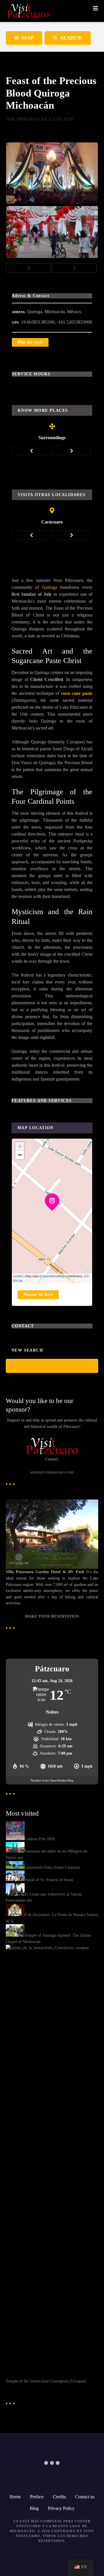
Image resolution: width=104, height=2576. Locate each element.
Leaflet (18, 1276)
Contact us (85, 2497)
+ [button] (20, 1146)
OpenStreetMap (54, 1276)
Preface (37, 2497)
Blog (34, 2508)
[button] (28, 268)
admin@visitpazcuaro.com (52, 1472)
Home (15, 2497)
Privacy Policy (61, 2508)
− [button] (20, 1155)
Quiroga (50, 587)
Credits (59, 2497)
